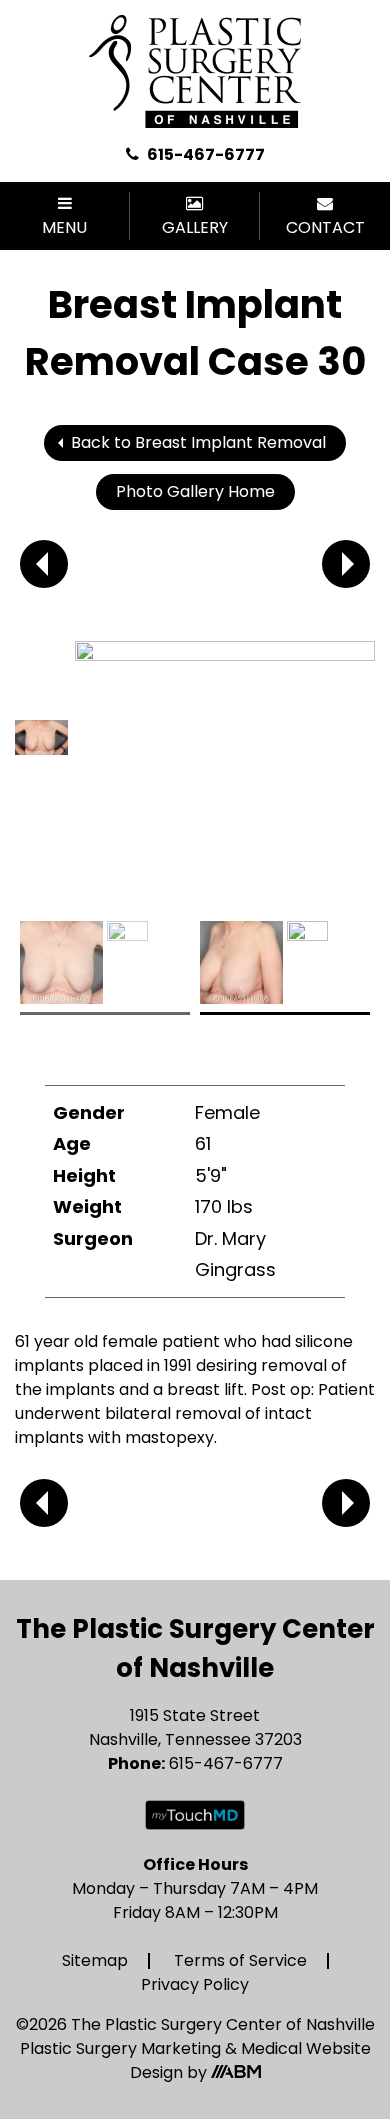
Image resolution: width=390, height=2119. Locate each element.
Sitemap (95, 1960)
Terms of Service (240, 1960)
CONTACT (325, 227)
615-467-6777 (204, 154)
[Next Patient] (346, 564)
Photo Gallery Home (195, 491)
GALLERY (195, 227)
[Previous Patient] (44, 564)
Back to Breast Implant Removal (198, 442)
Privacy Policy (195, 1984)
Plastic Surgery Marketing (122, 2048)
